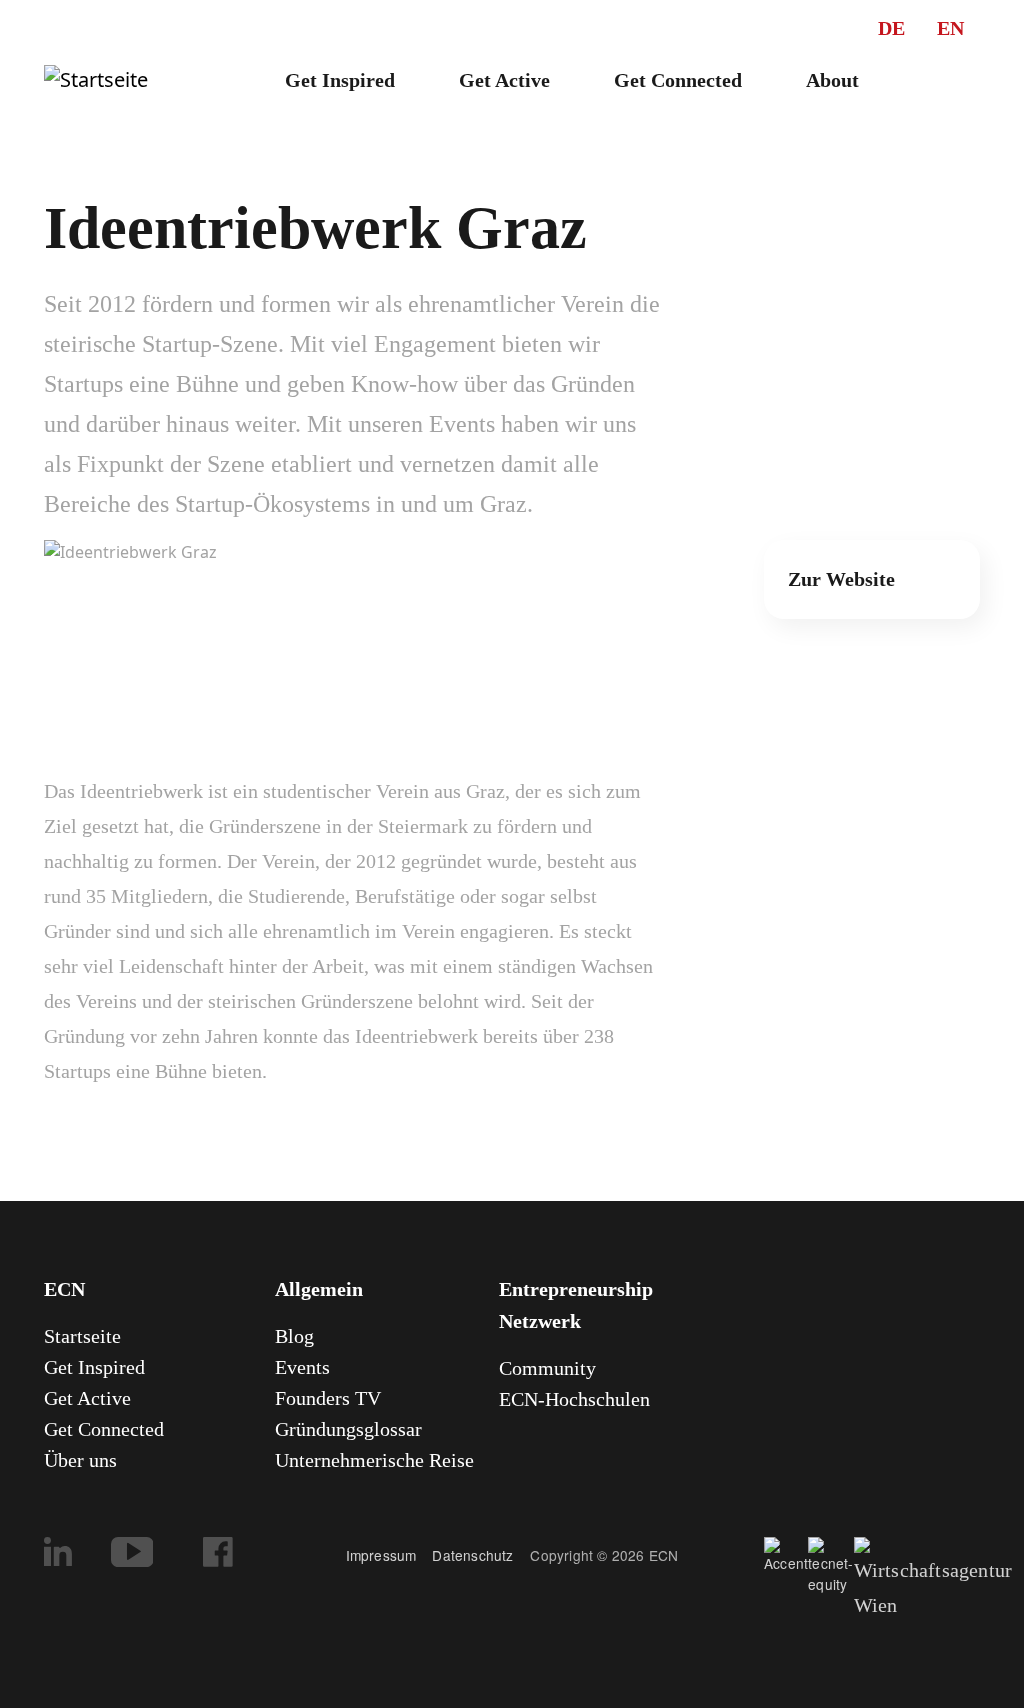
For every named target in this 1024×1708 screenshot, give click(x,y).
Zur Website (841, 579)
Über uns (80, 1460)
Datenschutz (481, 1555)
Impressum (381, 1555)
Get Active (504, 80)
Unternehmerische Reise (374, 1460)
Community (547, 1368)
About (832, 80)
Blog (294, 1336)
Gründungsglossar (348, 1429)
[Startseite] (96, 80)
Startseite (82, 1336)
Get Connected (678, 80)
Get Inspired (340, 80)
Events (302, 1367)
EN (950, 28)
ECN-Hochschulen (574, 1399)
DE (891, 28)
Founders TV (328, 1398)
